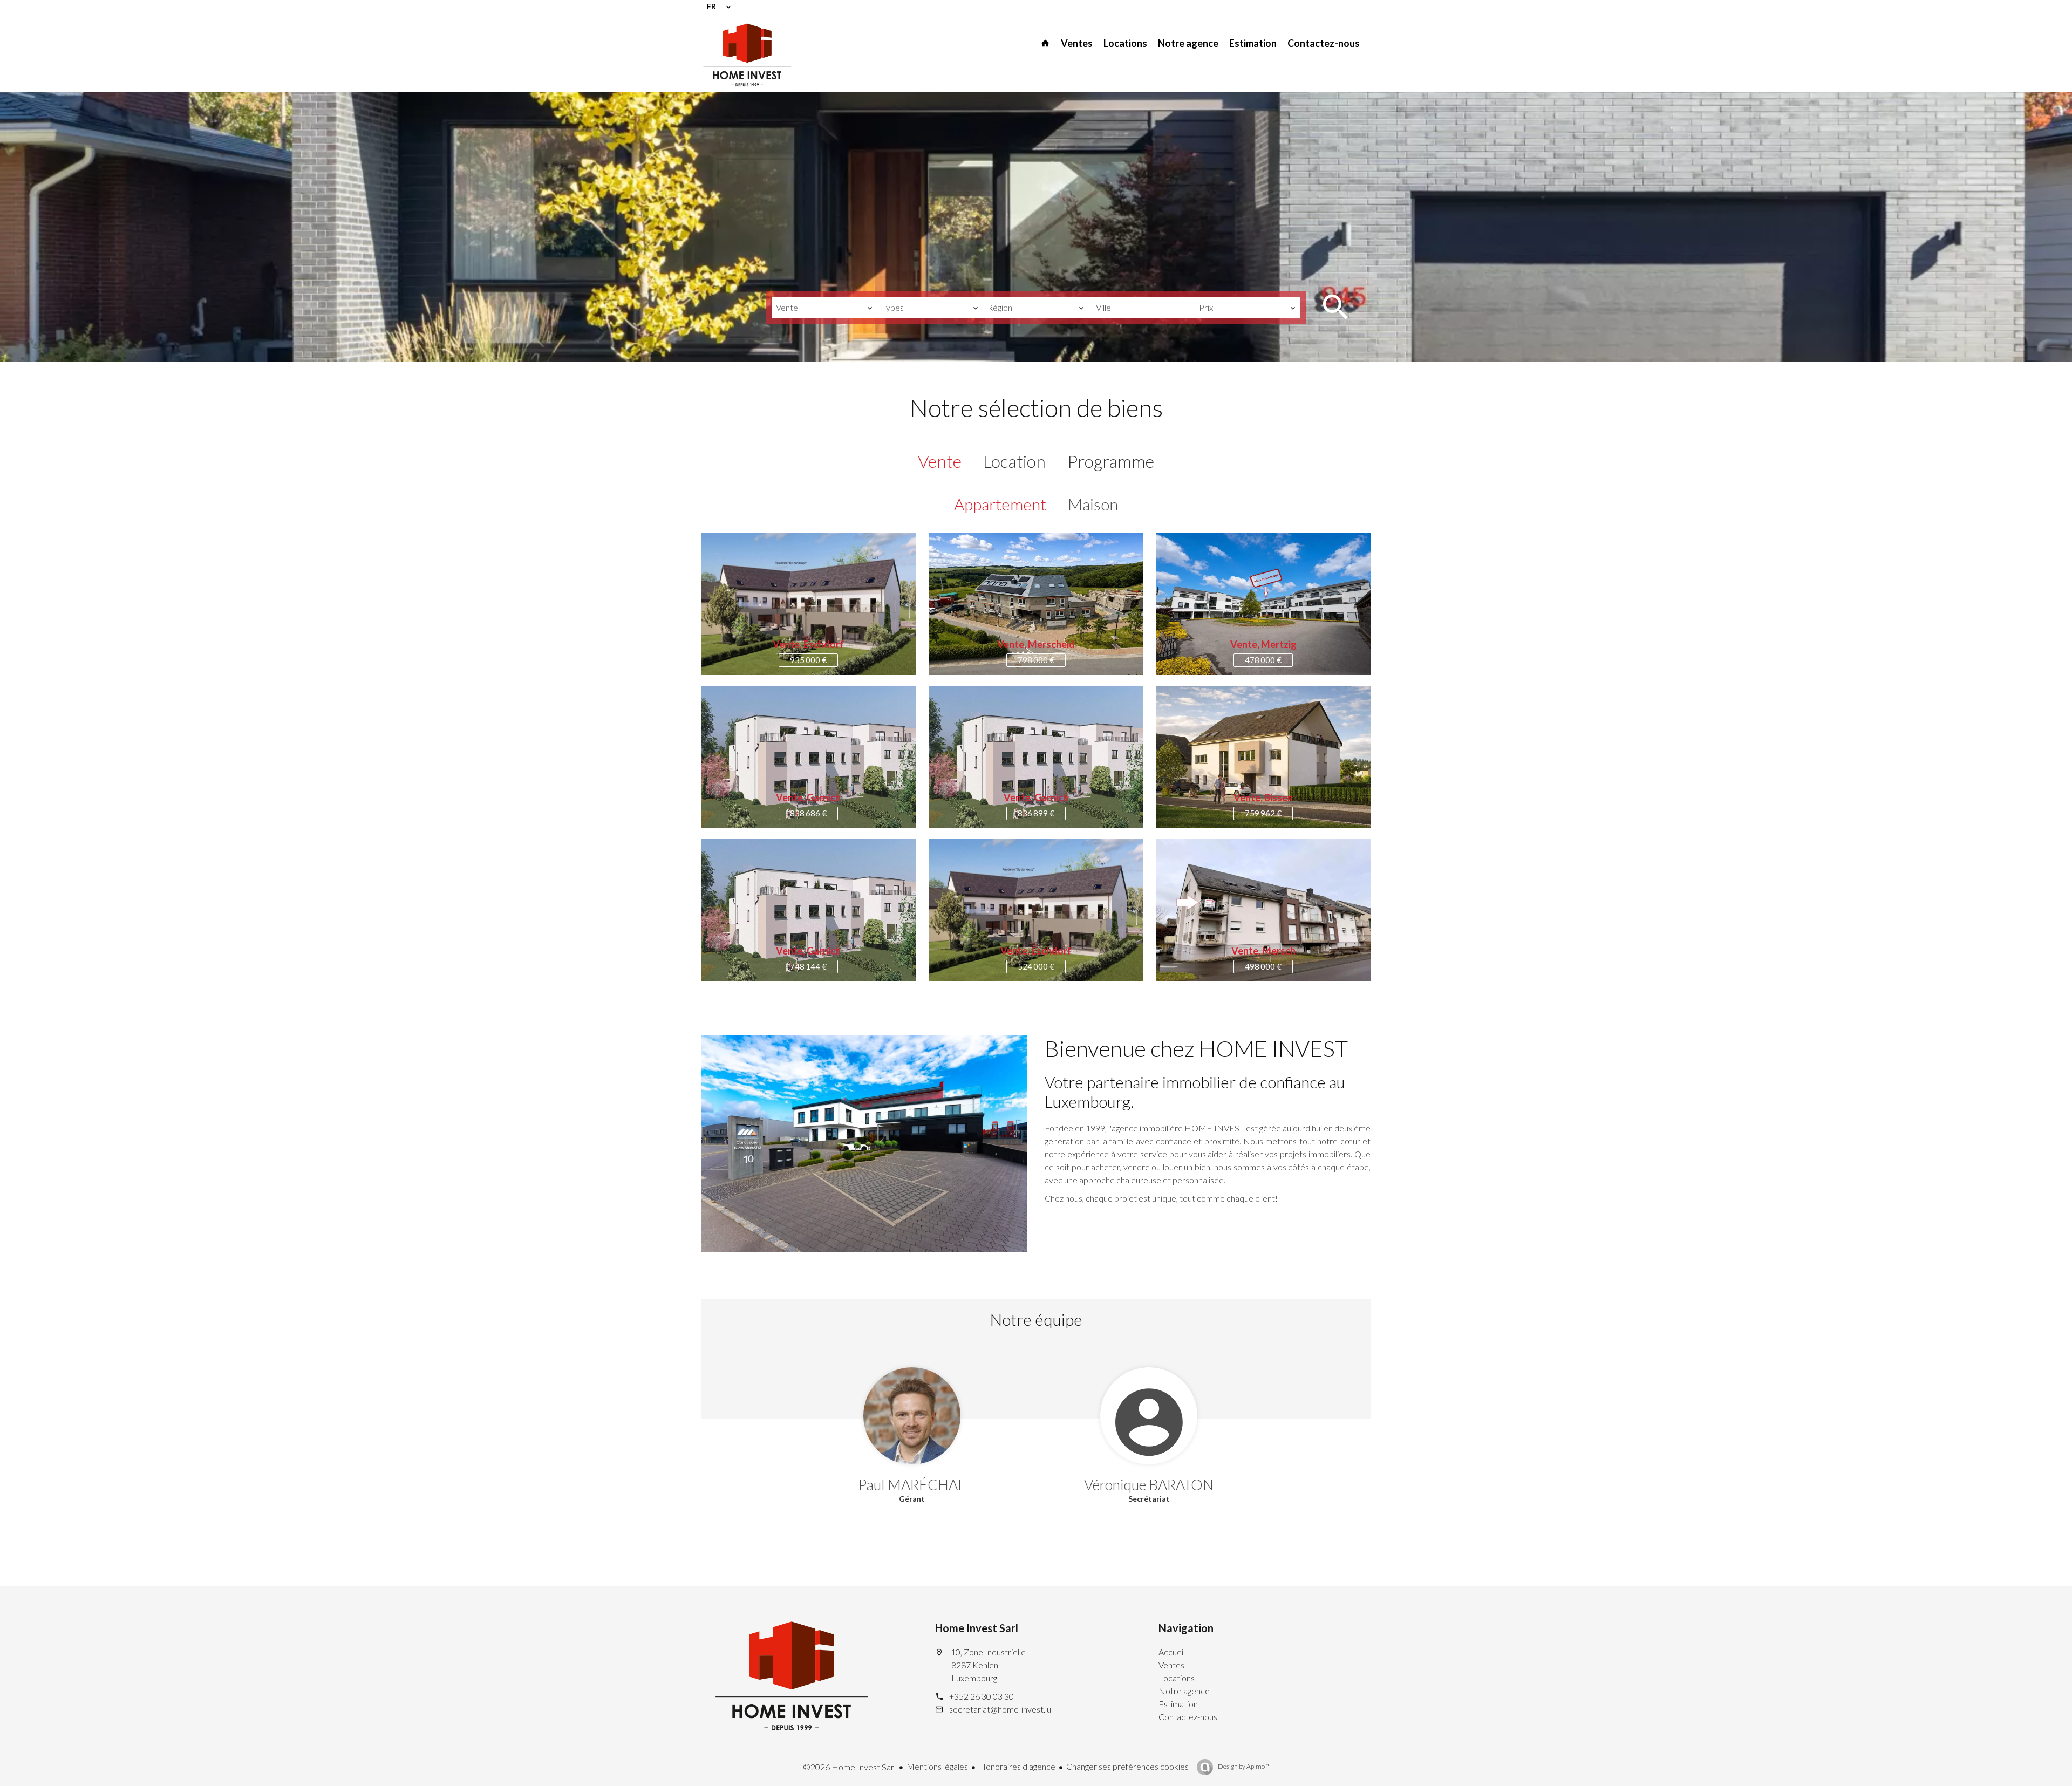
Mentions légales (937, 1766)
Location (1014, 461)
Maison (1093, 504)
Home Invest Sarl (977, 1628)
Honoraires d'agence (1017, 1766)
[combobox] (824, 308)
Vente (940, 461)
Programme (1111, 461)
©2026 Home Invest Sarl (849, 1767)
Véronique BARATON (1149, 1485)
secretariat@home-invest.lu (1000, 1709)
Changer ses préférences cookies (1127, 1766)
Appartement (1000, 504)
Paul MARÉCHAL (912, 1485)
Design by (1243, 1766)
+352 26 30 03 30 (982, 1696)
